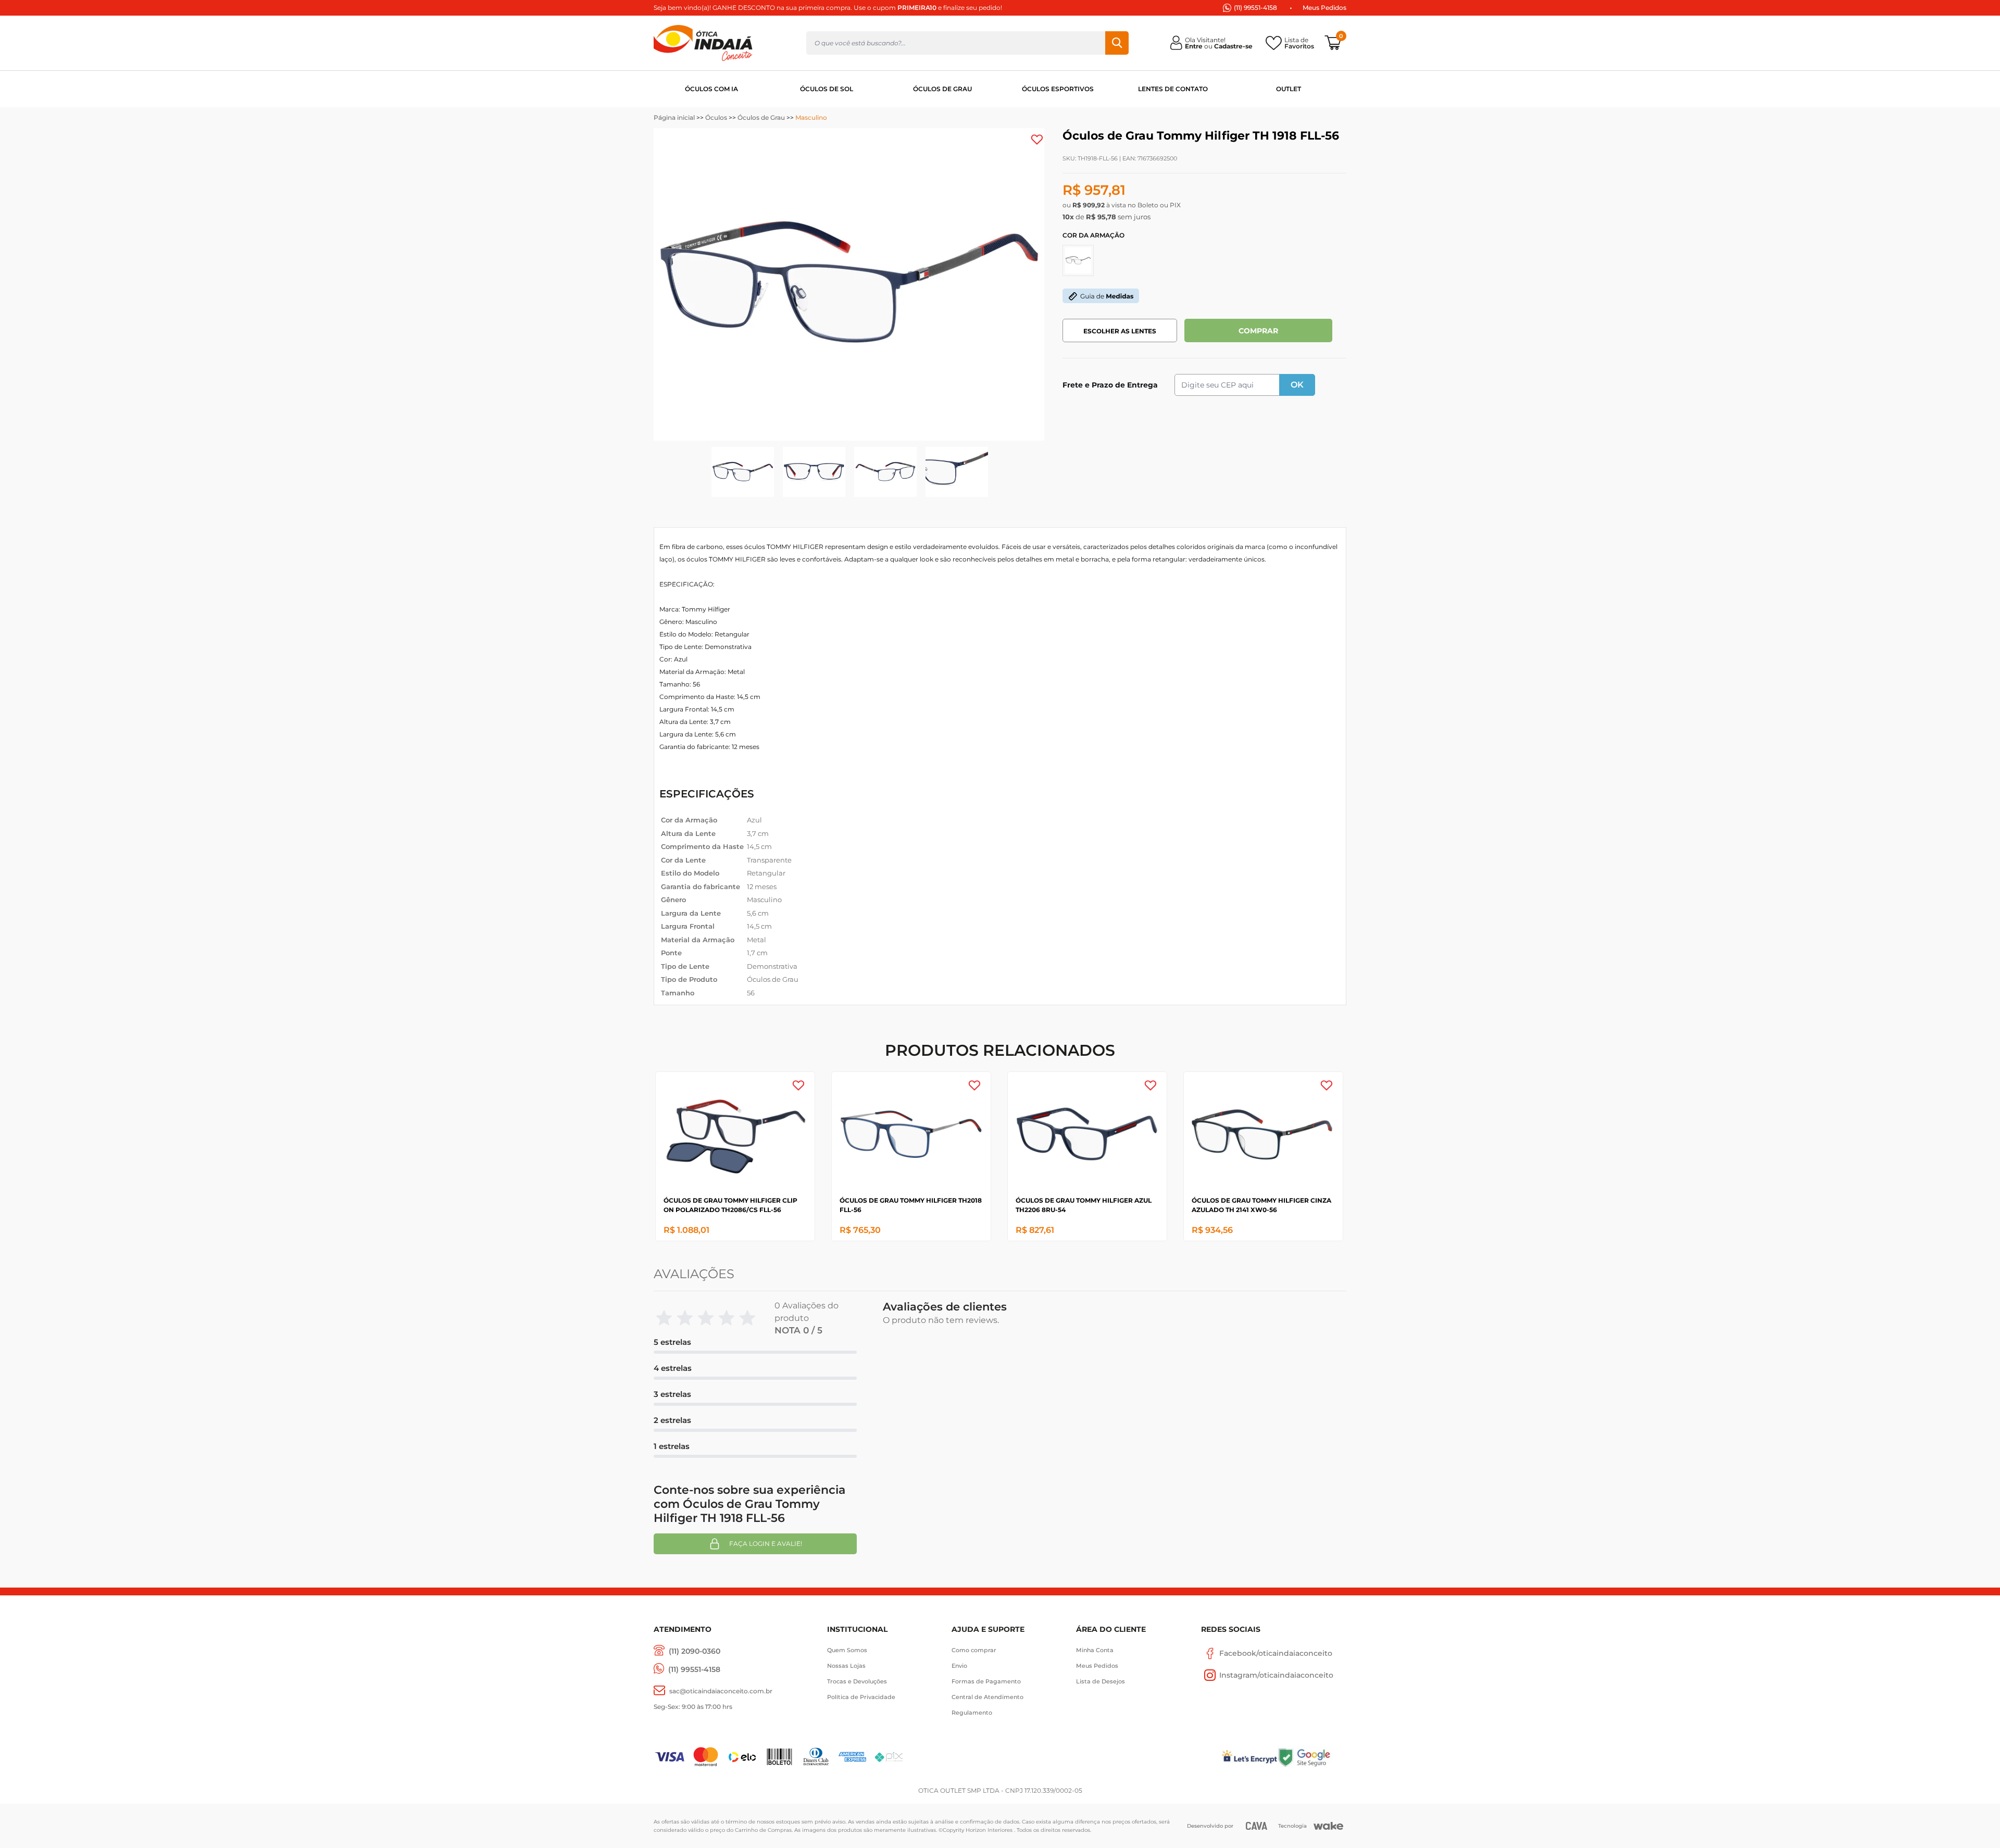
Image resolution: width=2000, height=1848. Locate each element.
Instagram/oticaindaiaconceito (1276, 1675)
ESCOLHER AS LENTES (1120, 331)
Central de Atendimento (988, 1697)
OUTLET (1289, 89)
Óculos (716, 117)
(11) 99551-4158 (1255, 8)
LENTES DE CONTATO (1173, 89)
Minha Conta (1095, 1650)
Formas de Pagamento (986, 1681)
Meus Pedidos (1324, 8)
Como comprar (974, 1650)
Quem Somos (847, 1650)
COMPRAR (1258, 331)
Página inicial (674, 117)
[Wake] (1328, 1826)
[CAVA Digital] (1257, 1826)
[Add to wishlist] (1037, 140)
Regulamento (972, 1713)
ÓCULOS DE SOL (827, 89)
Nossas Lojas (846, 1666)
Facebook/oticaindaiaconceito (1276, 1653)
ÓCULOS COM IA (711, 89)
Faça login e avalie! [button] (766, 1544)
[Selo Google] (1312, 1757)
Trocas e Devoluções (857, 1681)
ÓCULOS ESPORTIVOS (1058, 89)
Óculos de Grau (761, 117)
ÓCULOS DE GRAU (942, 89)
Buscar (1117, 43)
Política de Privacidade (861, 1697)
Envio (959, 1666)
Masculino (811, 117)
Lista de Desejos (1101, 1681)
